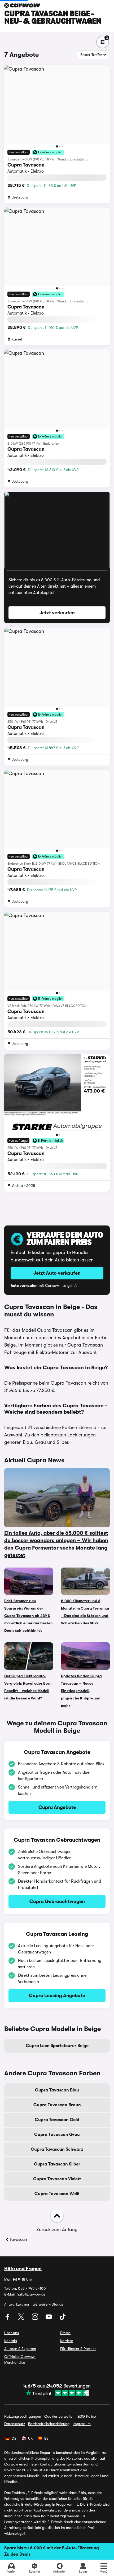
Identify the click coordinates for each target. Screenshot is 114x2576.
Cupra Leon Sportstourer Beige (57, 2046)
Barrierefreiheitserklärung (49, 2424)
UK (30, 2438)
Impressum (82, 2424)
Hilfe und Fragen (23, 2269)
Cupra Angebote (57, 1807)
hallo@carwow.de (31, 2294)
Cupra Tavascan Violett (57, 2179)
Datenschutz (15, 2424)
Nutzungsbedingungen (23, 2416)
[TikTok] (63, 2319)
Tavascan (18, 2239)
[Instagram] (36, 2319)
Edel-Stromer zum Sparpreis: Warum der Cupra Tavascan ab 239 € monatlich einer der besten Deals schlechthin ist (28, 1616)
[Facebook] (8, 2319)
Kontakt (11, 2341)
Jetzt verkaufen (57, 613)
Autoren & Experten (20, 2349)
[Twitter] (22, 2319)
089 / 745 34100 (32, 2288)
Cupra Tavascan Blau (57, 2090)
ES (46, 2438)
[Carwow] (22, 5)
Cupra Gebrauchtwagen (57, 1901)
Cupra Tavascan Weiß (57, 2194)
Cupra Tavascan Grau (57, 2135)
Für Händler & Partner (78, 2349)
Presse (65, 2333)
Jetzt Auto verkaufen (57, 1273)
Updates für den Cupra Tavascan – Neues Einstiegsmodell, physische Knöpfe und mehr (81, 1691)
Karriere (67, 2341)
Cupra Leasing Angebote (57, 1996)
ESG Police (87, 2416)
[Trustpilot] (57, 2393)
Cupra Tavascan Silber (57, 2164)
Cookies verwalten (59, 2416)
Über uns (12, 2333)
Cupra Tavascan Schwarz (57, 2149)
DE (14, 2438)
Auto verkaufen (24, 1285)
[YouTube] (49, 2319)
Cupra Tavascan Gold (57, 2120)
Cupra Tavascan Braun (57, 2105)
